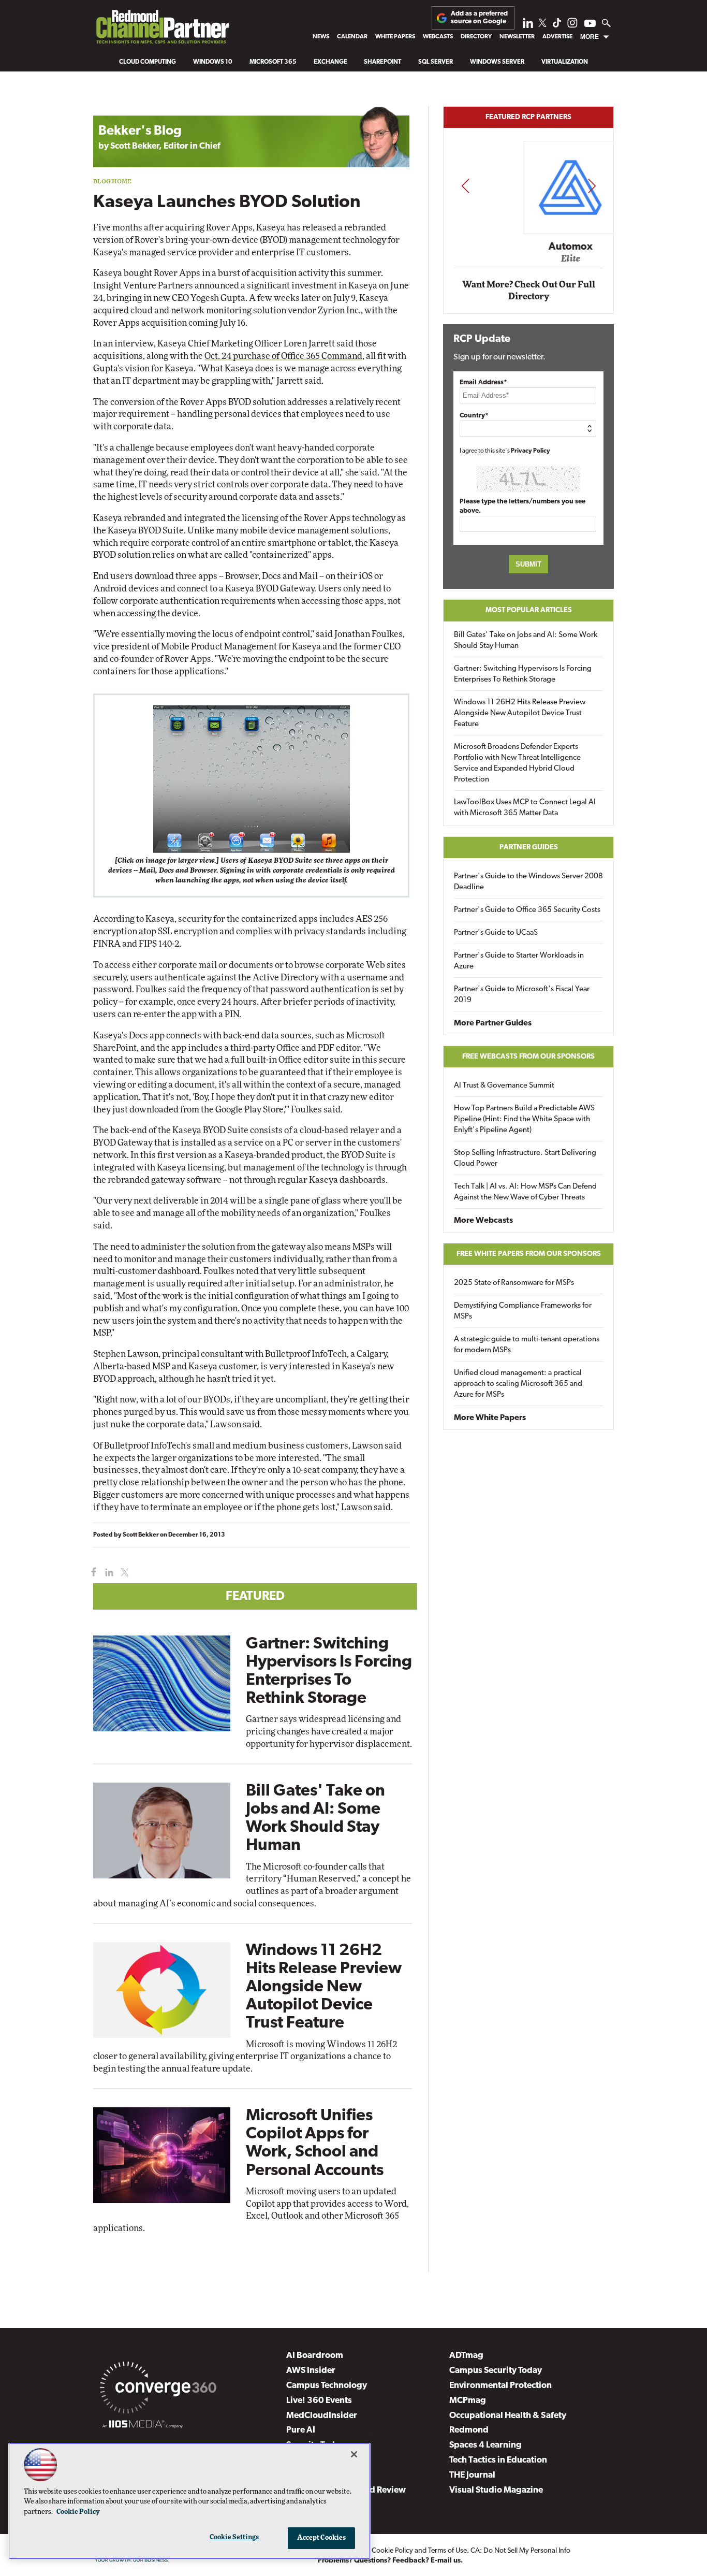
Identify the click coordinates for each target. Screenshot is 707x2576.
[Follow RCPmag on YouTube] (590, 25)
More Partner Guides (493, 1023)
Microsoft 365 (273, 62)
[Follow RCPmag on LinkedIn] (528, 26)
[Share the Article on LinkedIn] (107, 1573)
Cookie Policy (392, 2551)
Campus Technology (327, 2386)
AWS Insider (311, 2371)
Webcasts (438, 37)
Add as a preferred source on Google (479, 17)
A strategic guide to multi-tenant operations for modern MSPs (527, 1345)
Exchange (330, 62)
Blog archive (117, 101)
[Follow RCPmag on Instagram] (572, 26)
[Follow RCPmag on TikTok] (557, 26)
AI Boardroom (315, 2356)
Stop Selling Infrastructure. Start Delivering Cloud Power (525, 1159)
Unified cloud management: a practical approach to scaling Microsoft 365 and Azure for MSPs (518, 1384)
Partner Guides (529, 848)
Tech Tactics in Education (498, 2460)
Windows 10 (213, 62)
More (590, 37)
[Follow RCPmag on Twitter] (542, 25)
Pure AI (301, 2430)
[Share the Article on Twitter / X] (123, 1573)
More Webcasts (483, 1221)
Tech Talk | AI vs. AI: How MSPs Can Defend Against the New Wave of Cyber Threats (525, 1192)
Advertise (557, 37)
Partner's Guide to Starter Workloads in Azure (519, 961)
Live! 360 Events (319, 2401)
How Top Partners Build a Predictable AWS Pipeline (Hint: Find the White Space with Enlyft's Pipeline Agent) (524, 1119)
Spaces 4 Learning (485, 2445)
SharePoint (382, 62)
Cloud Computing (148, 62)
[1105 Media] (143, 2426)
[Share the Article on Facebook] (91, 1573)
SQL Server (436, 62)
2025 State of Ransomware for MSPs (514, 1283)
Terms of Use (447, 2551)
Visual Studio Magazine (496, 2490)
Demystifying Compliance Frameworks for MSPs (523, 1311)
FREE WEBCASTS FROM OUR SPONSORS (528, 1057)
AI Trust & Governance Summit (504, 1086)
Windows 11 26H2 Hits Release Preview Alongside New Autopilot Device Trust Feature (324, 1987)
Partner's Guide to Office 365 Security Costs (527, 910)
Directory (476, 37)
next (592, 186)
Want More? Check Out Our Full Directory (529, 291)
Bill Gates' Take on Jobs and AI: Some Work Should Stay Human (526, 641)
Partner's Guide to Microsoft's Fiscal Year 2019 (522, 995)
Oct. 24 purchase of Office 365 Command (283, 356)
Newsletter (517, 37)
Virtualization (565, 62)
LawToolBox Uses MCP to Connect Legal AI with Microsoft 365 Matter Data (525, 808)
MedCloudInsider (322, 2416)
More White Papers (490, 1418)
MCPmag (468, 2401)
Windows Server (497, 62)
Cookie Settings (234, 2537)
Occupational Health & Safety (508, 2416)
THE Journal (472, 2475)
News (321, 37)
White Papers (395, 37)
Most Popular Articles (529, 610)
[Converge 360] (158, 2390)
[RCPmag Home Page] (162, 30)
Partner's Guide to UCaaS (496, 933)
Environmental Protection (500, 2386)
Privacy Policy (531, 451)
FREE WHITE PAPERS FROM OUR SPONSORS (529, 1254)
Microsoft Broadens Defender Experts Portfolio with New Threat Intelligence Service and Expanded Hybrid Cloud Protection (517, 763)
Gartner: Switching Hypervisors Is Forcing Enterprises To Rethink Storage (523, 674)
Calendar (352, 37)
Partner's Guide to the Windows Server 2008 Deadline (528, 882)
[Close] (354, 2454)
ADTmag (466, 2356)
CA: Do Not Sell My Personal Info (520, 2551)
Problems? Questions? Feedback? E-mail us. (391, 2561)
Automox (529, 247)
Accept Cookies (322, 2538)
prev (465, 186)
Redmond (469, 2430)
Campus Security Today (496, 2371)
